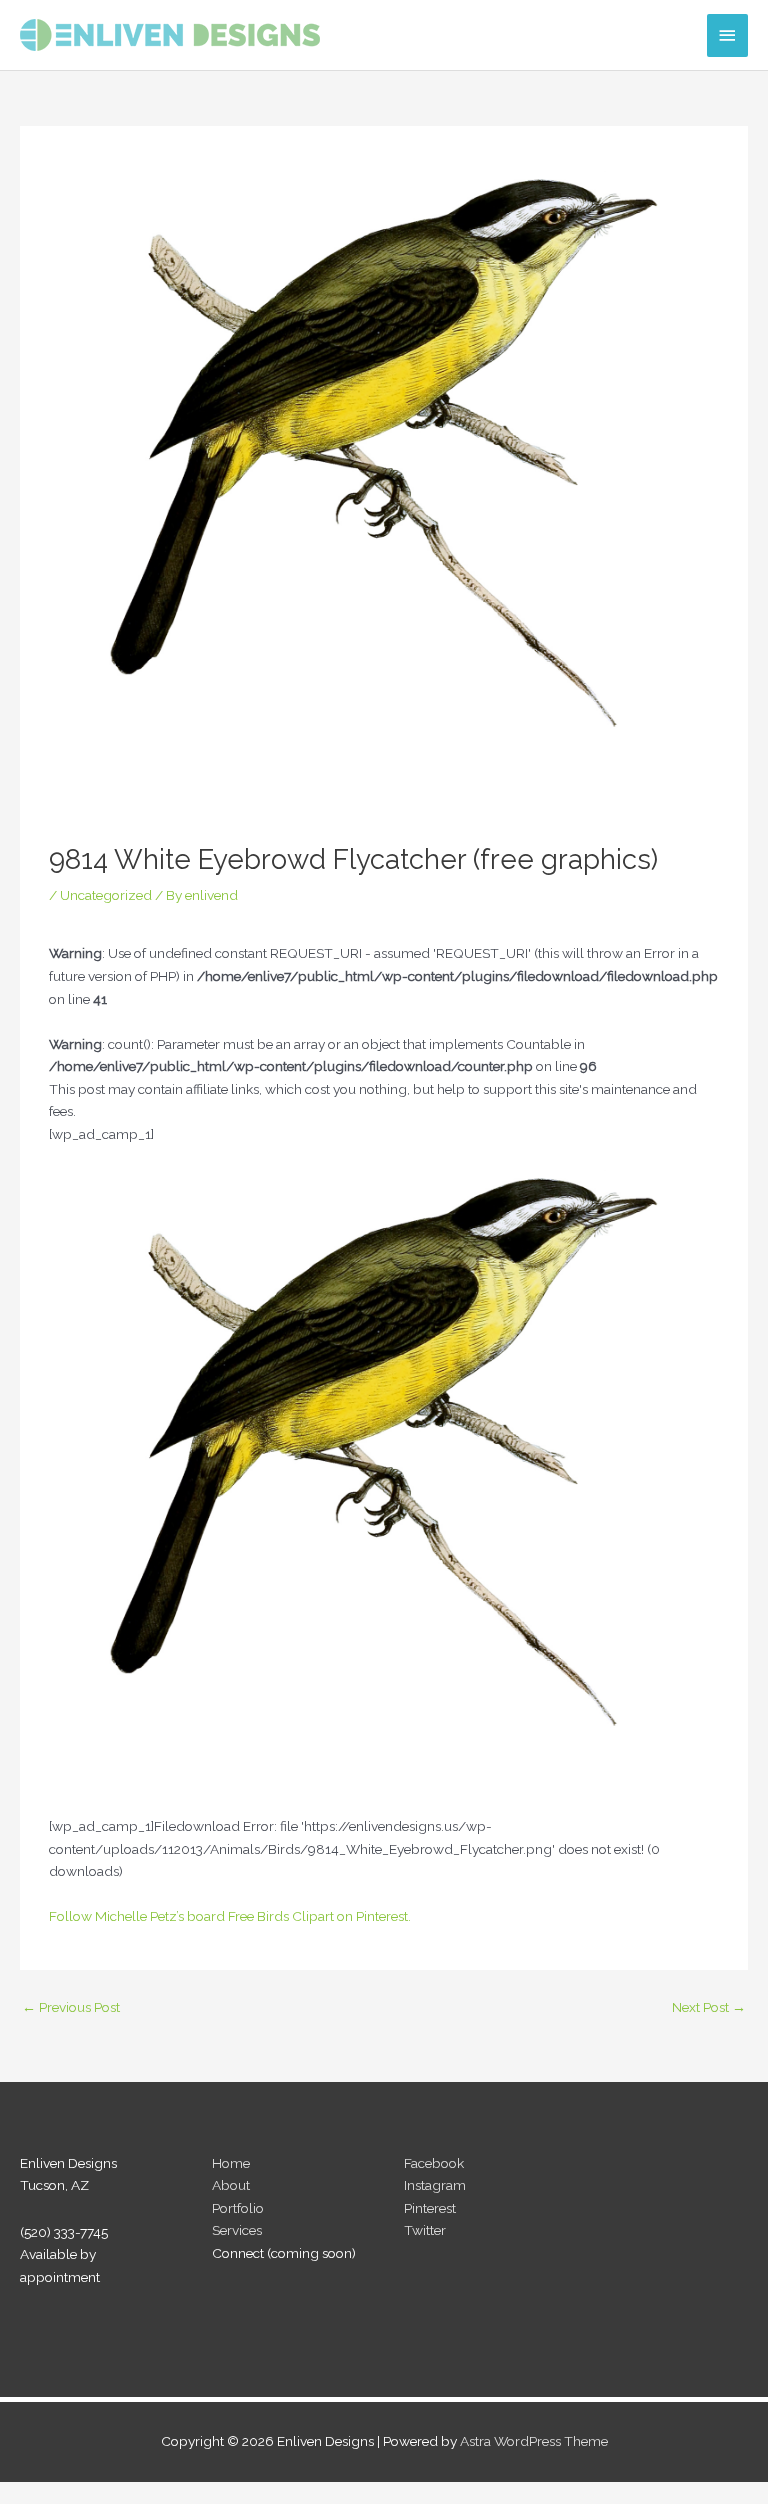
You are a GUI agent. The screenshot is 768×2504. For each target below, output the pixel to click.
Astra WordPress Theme (534, 2441)
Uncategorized (106, 895)
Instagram (435, 2185)
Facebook (434, 2163)
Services (237, 2230)
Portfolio (238, 2208)
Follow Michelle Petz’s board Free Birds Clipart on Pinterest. (230, 1916)
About (231, 2185)
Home (231, 2163)
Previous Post (71, 2007)
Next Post (709, 2007)
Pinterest (430, 2208)
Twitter (425, 2230)
